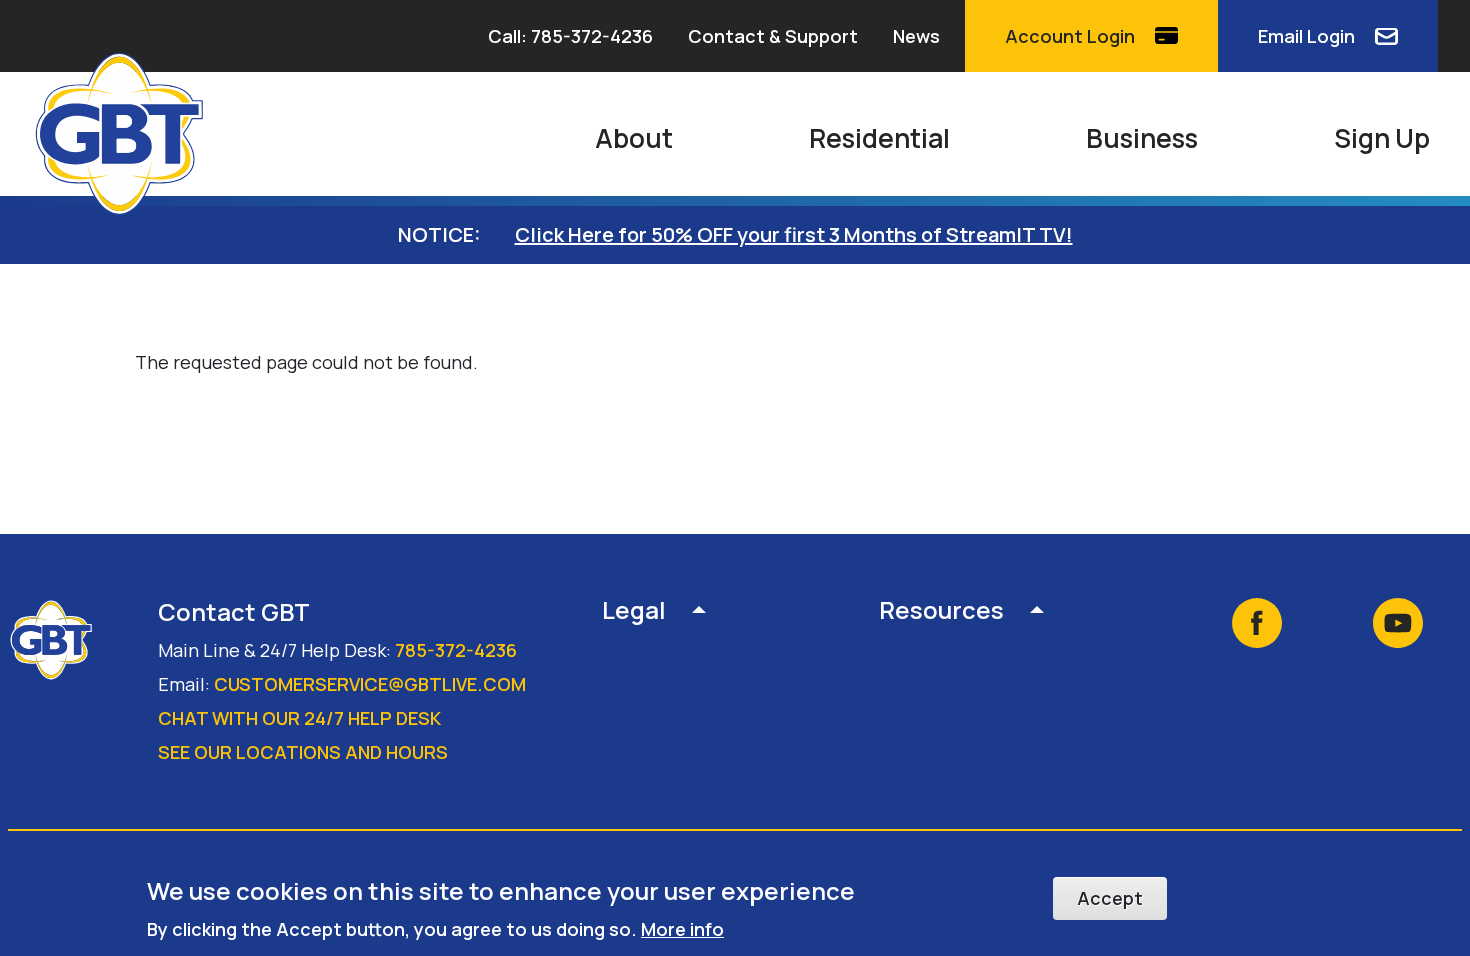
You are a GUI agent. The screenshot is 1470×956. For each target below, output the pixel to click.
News (916, 36)
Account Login (1070, 36)
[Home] (128, 134)
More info (682, 928)
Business (1142, 138)
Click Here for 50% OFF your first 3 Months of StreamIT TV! (794, 234)
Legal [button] (634, 612)
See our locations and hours (303, 752)
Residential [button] (879, 138)
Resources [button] (941, 612)
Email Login (1306, 36)
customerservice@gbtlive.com (370, 684)
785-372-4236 (456, 650)
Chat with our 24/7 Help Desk (299, 718)
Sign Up (1382, 138)
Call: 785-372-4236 (570, 36)
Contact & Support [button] (773, 36)
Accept (1110, 898)
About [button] (634, 138)
